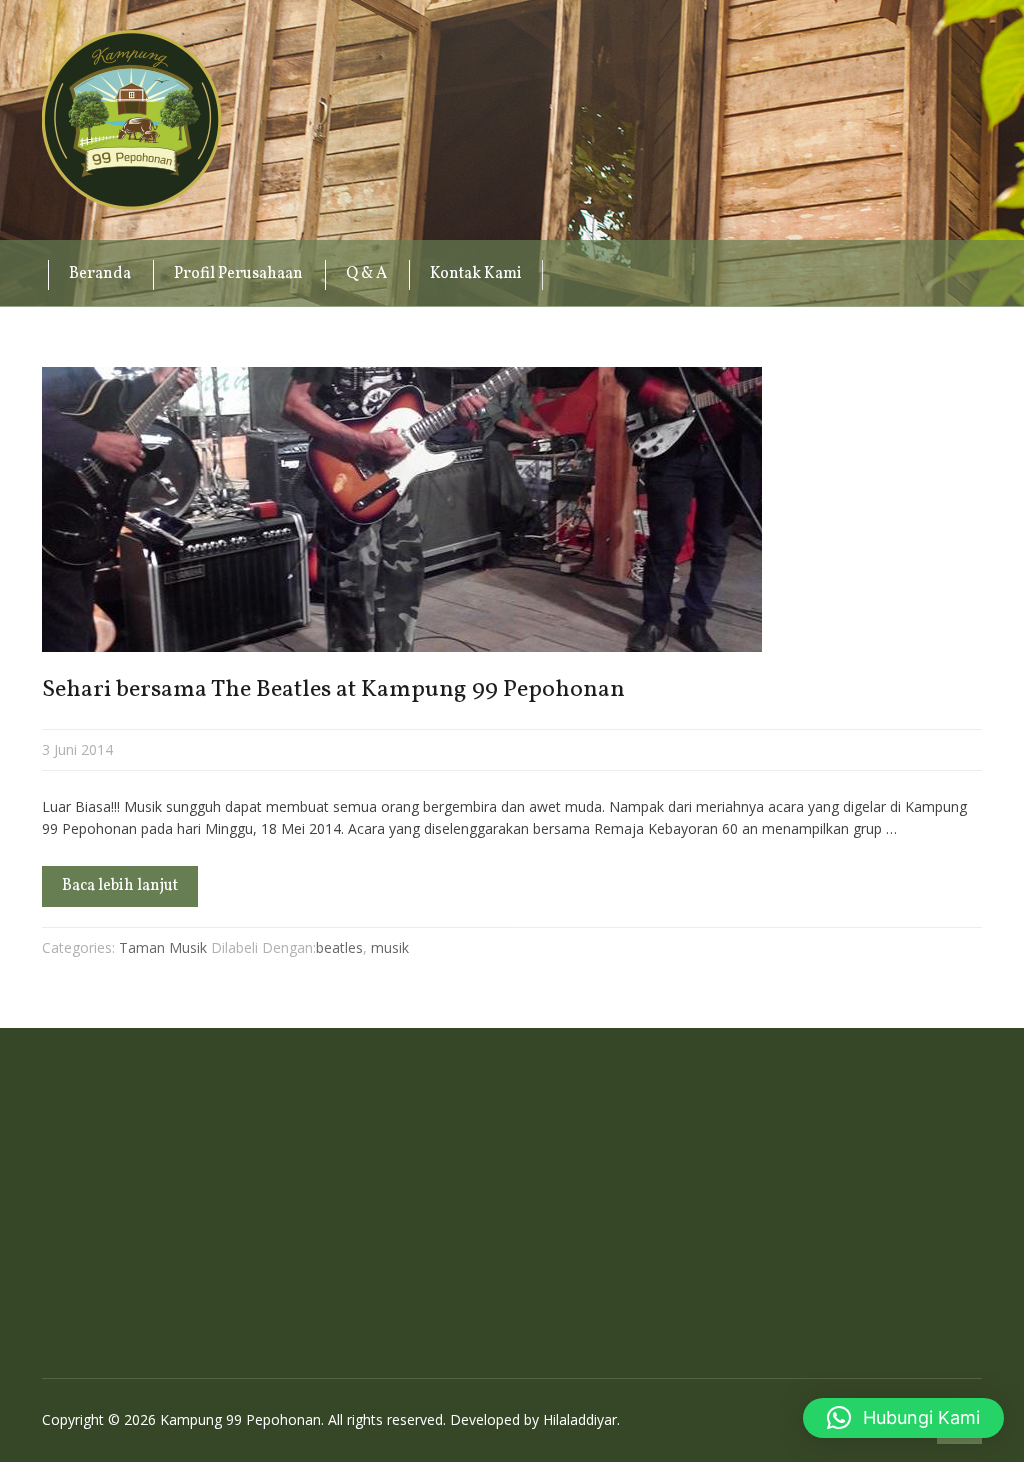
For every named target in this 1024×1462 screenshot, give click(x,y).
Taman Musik (163, 947)
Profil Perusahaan (238, 274)
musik (390, 947)
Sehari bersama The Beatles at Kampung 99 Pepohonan (333, 690)
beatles (339, 947)
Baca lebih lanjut (120, 886)
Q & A (366, 274)
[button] (903, 1418)
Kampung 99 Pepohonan (132, 120)
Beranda (100, 274)
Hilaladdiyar (580, 1419)
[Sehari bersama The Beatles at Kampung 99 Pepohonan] (512, 509)
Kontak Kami (476, 274)
